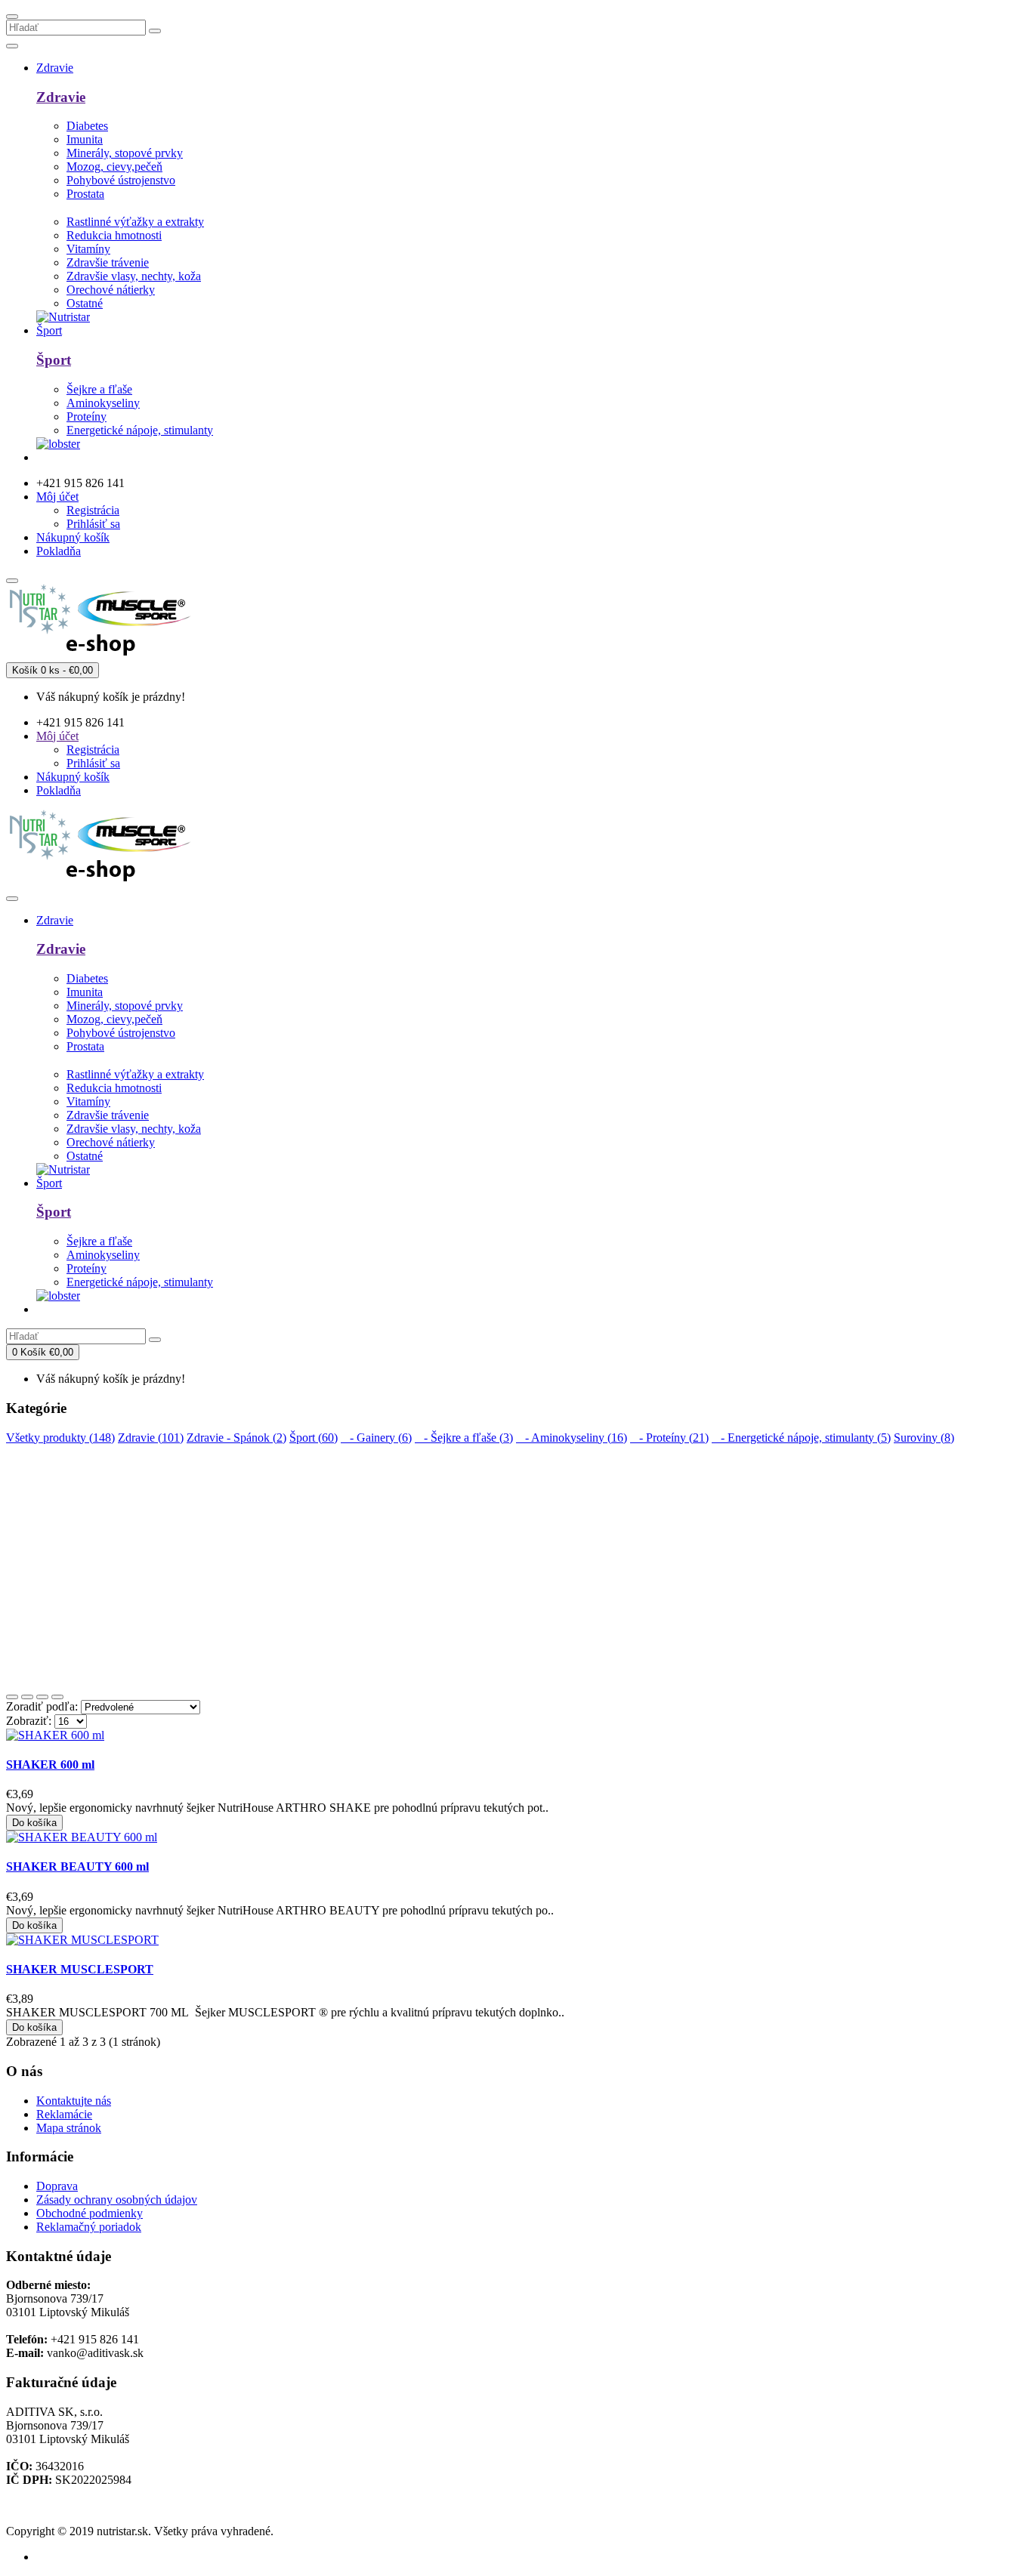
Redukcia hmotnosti (114, 235)
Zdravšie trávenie (108, 262)
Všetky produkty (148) (60, 1438)
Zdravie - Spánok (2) (236, 1438)
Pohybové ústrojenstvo (121, 180)
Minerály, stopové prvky (125, 153)
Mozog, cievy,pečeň (114, 167)
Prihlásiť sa (93, 524)
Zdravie (61, 97)
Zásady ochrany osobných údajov (117, 2200)
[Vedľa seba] (27, 1697)
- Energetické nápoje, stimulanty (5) (801, 1438)
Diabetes (87, 126)
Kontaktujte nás (74, 2101)
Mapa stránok (69, 2128)
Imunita (85, 139)
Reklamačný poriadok (89, 2227)
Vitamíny (88, 249)
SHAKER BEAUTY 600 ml (77, 1866)
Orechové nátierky (111, 290)
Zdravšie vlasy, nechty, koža (134, 276)
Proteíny (87, 416)
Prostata (85, 194)
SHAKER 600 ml (50, 1765)
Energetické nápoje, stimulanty (140, 430)
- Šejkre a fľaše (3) (464, 1438)
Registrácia (93, 510)
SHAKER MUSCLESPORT (80, 1969)
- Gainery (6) (376, 1438)
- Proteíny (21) (669, 1438)
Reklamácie (64, 2114)
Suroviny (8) (924, 1438)
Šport (54, 360)
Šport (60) (314, 1438)
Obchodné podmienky (90, 2213)
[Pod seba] (12, 1697)
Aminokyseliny (103, 403)
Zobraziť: (29, 1721)
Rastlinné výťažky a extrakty (135, 222)
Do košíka (34, 1823)
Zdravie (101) (151, 1438)
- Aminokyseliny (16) (572, 1438)
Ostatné (85, 303)
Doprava (57, 2186)
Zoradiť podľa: (42, 1706)
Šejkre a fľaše (99, 389)
